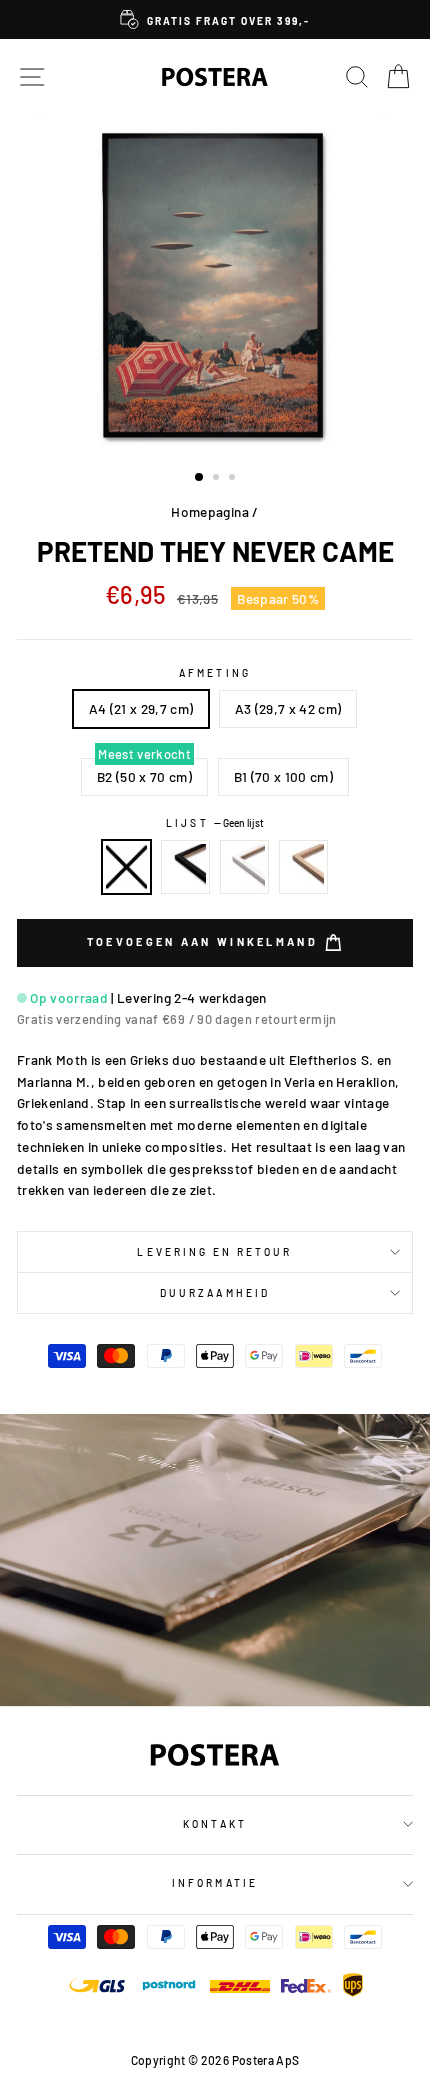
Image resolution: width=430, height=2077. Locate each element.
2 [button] (218, 479)
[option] (215, 19)
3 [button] (234, 479)
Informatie (215, 1883)
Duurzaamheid (215, 1293)
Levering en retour (214, 1252)
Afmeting (214, 673)
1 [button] (200, 478)
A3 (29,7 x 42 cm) (288, 708)
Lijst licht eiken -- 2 (304, 867)
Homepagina (209, 511)
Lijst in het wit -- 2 (245, 867)
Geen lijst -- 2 (127, 867)
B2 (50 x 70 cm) (144, 776)
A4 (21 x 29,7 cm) (141, 708)
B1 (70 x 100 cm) (283, 776)
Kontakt (214, 1824)
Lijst (214, 823)
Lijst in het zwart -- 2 (186, 867)
